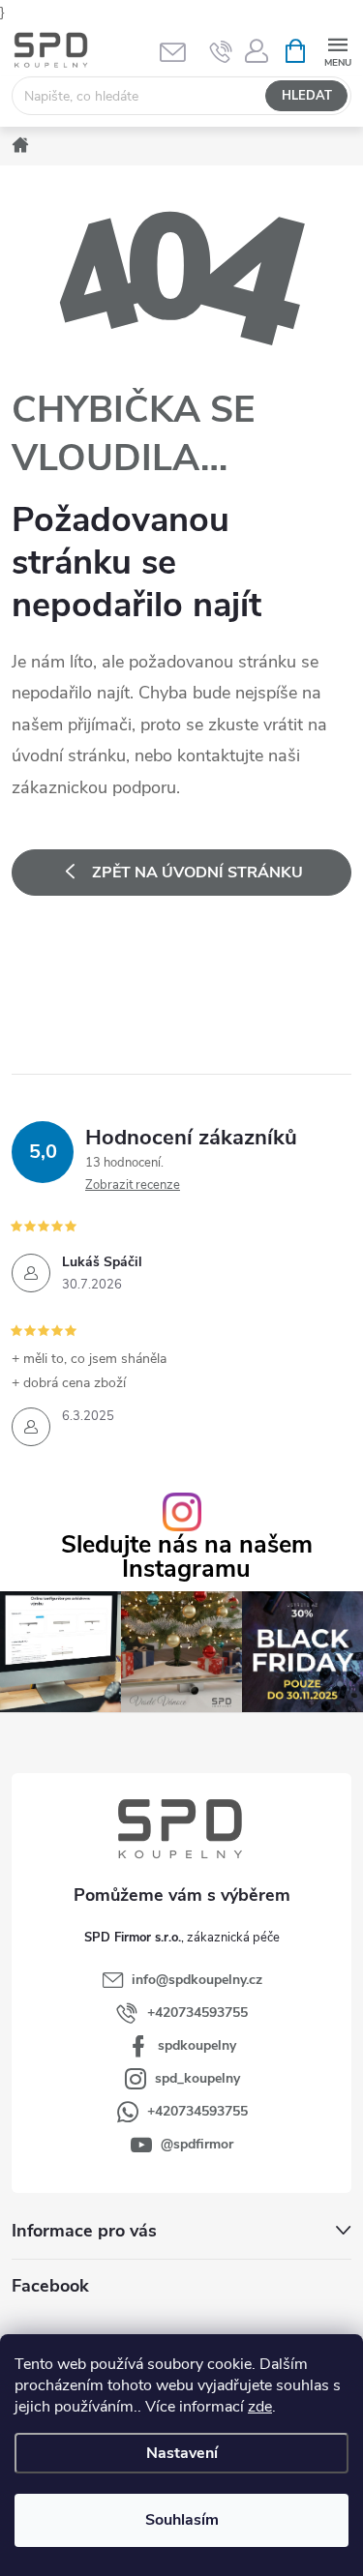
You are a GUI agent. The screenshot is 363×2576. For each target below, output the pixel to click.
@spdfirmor (197, 2144)
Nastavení (182, 2453)
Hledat (307, 96)
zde (260, 2407)
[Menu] (337, 50)
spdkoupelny (197, 2045)
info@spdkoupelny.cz (197, 1980)
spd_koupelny (197, 2078)
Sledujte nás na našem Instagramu (187, 1557)
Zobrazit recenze (133, 1185)
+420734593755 (197, 2013)
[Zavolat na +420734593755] (221, 51)
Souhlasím (182, 2520)
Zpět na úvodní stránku (197, 873)
